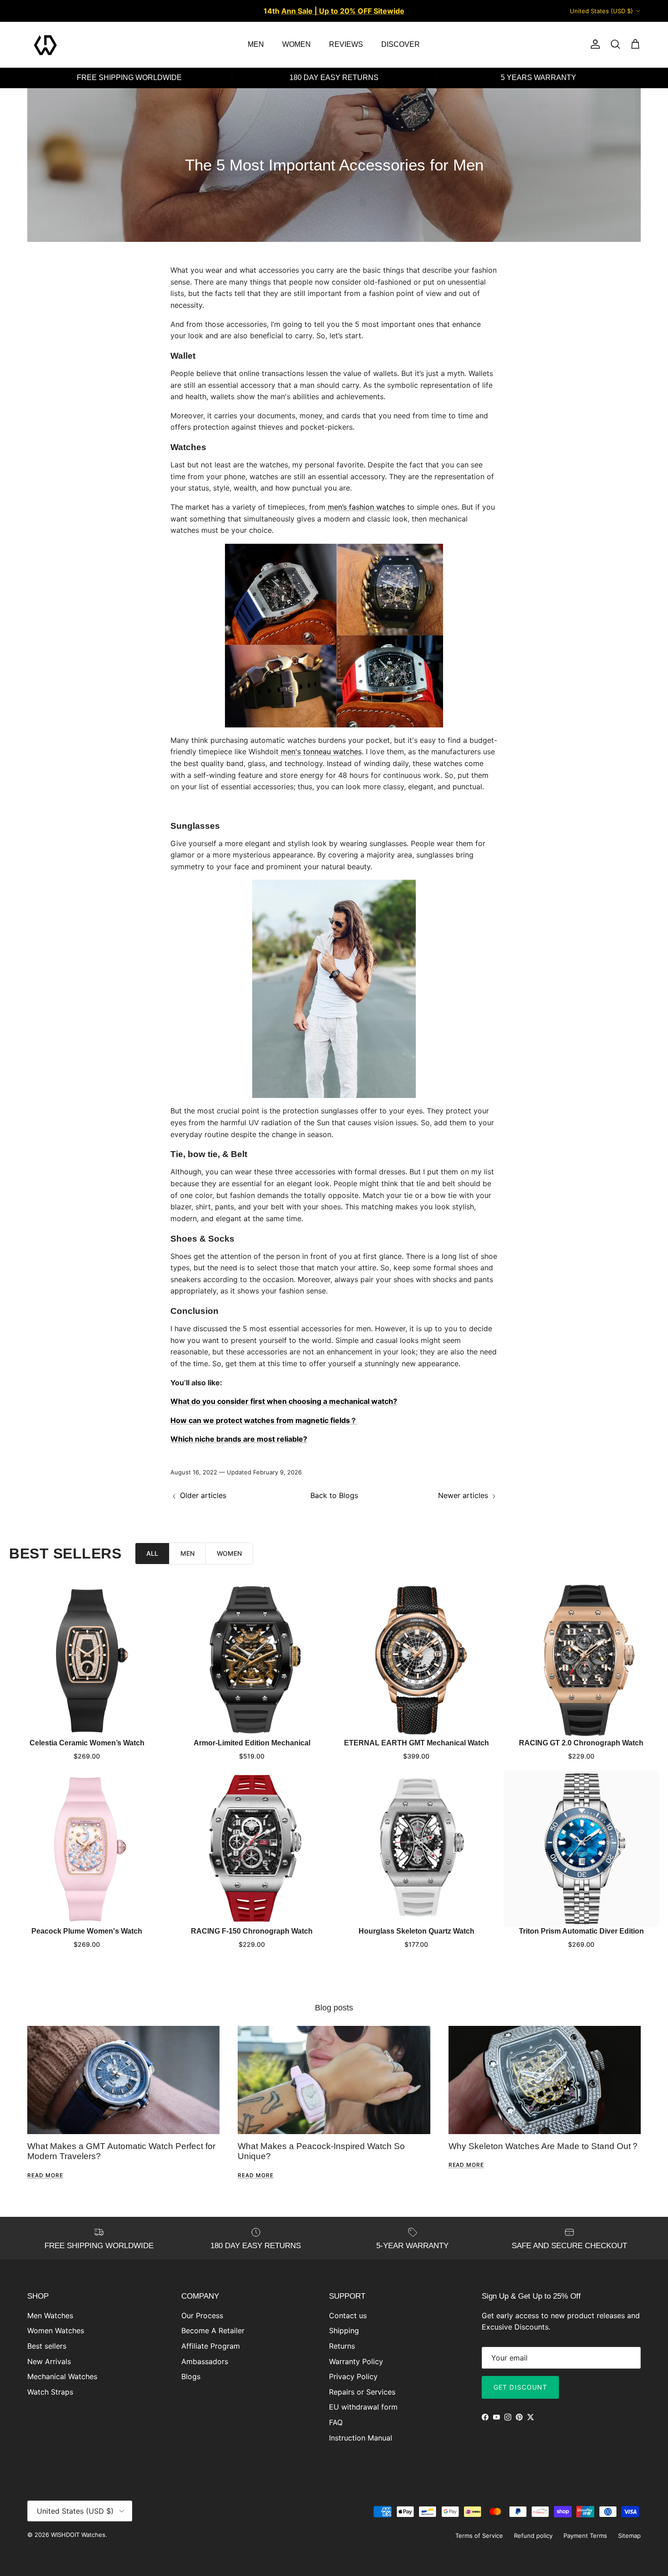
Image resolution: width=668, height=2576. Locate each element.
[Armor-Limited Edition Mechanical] (252, 1661)
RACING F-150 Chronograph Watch (252, 1931)
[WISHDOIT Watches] (45, 45)
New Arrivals (49, 2361)
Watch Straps (50, 2392)
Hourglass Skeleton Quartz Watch (416, 1931)
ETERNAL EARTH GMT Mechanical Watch (416, 1743)
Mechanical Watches (62, 2376)
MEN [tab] (187, 1553)
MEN (256, 44)
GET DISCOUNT (520, 2387)
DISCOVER (401, 44)
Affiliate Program (211, 2346)
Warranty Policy (356, 2361)
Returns (342, 2346)
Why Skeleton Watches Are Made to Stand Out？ (544, 2146)
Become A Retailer (213, 2330)
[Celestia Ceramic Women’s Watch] (87, 1661)
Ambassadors (205, 2361)
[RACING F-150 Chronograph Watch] (252, 1849)
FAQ (336, 2422)
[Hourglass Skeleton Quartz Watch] (416, 1849)
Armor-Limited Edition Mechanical (252, 1743)
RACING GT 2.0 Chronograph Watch (581, 1743)
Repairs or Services (362, 2392)
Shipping (344, 2330)
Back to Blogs (334, 1495)
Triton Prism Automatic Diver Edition (581, 1931)
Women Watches (56, 2330)
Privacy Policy (353, 2376)
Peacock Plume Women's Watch (87, 1931)
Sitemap (629, 2536)
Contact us (348, 2315)
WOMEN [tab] (229, 1553)
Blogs (191, 2376)
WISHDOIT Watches (78, 2535)
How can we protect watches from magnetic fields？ (264, 1420)
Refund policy (533, 2536)
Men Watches (50, 2315)
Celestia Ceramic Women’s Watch (87, 1743)
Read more (45, 2175)
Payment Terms (585, 2536)
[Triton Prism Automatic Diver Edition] (581, 1849)
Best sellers (47, 2346)
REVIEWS (346, 44)
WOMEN (297, 44)
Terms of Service (479, 2536)
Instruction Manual (361, 2438)
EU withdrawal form (363, 2407)
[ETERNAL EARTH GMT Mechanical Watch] (416, 1661)
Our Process (202, 2315)
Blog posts (334, 2008)
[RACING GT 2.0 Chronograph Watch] (581, 1661)
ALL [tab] (152, 1553)
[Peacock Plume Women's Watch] (87, 1849)
